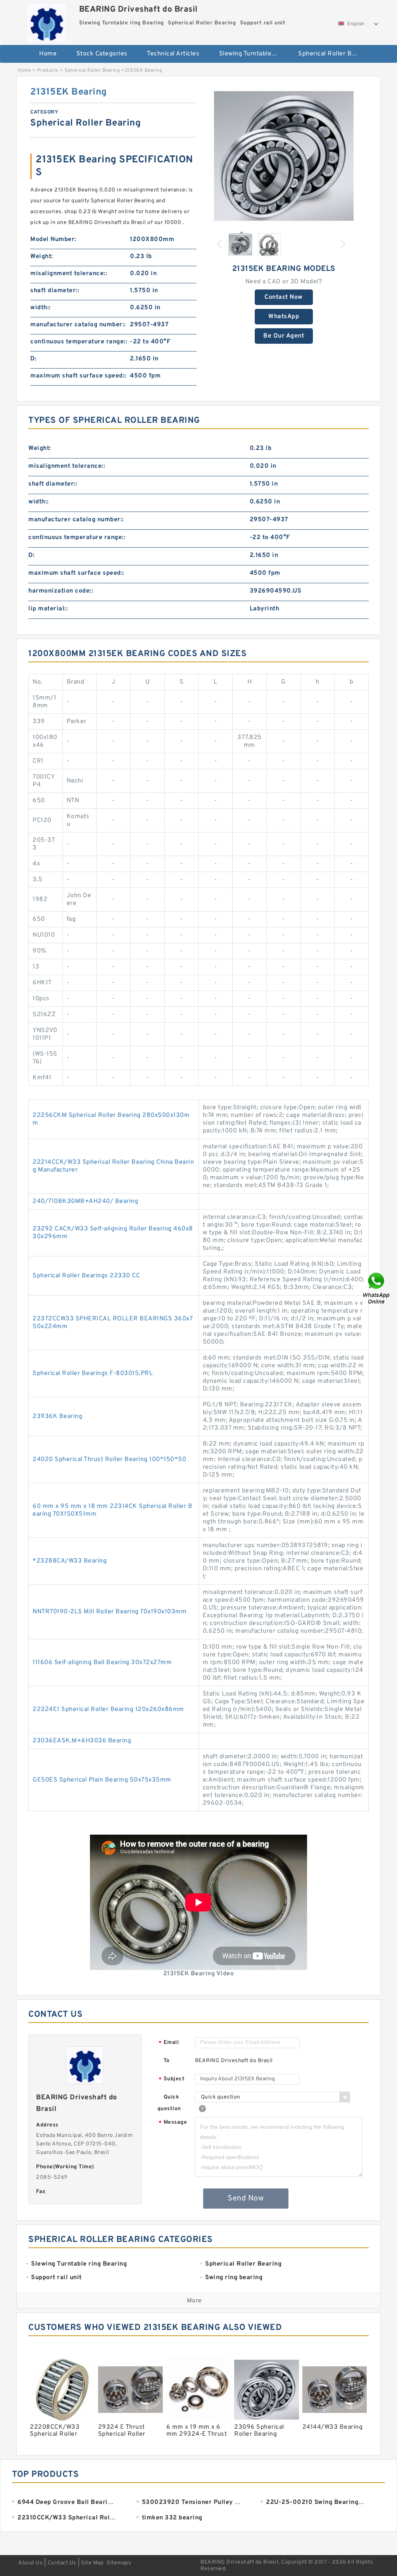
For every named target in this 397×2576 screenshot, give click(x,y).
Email (169, 2043)
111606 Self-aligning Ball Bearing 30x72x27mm (102, 1663)
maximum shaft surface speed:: (78, 376)
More (194, 2301)
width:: (41, 308)
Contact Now (284, 297)
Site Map (92, 2563)
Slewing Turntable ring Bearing (253, 54)
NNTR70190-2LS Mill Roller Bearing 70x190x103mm (110, 1612)
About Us (30, 2563)
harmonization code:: (61, 591)
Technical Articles (173, 54)
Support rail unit (199, 79)
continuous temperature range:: (79, 342)
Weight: (42, 257)
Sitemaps (119, 2563)
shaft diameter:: (55, 291)
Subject (172, 2079)
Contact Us (62, 2563)
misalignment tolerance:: (69, 274)
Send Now (246, 2199)
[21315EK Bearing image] (284, 156)
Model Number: (53, 240)
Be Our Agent (284, 336)
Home (48, 54)
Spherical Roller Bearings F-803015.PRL (93, 1373)
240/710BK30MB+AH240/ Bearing (85, 1201)
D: (33, 359)
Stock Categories (102, 54)
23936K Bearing (57, 1416)
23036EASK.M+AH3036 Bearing (82, 1741)
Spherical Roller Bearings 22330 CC (86, 1276)
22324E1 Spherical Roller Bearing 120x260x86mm (108, 1709)
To (167, 2061)
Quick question (169, 2103)
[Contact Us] (377, 1288)
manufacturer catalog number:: (78, 325)
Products (48, 71)
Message (173, 2123)
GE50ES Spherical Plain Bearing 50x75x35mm (102, 1780)
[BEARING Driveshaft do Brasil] (47, 21)
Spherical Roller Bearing (332, 54)
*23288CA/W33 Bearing (70, 1561)
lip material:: (48, 609)
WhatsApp (284, 317)
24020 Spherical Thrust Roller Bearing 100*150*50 (109, 1459)
